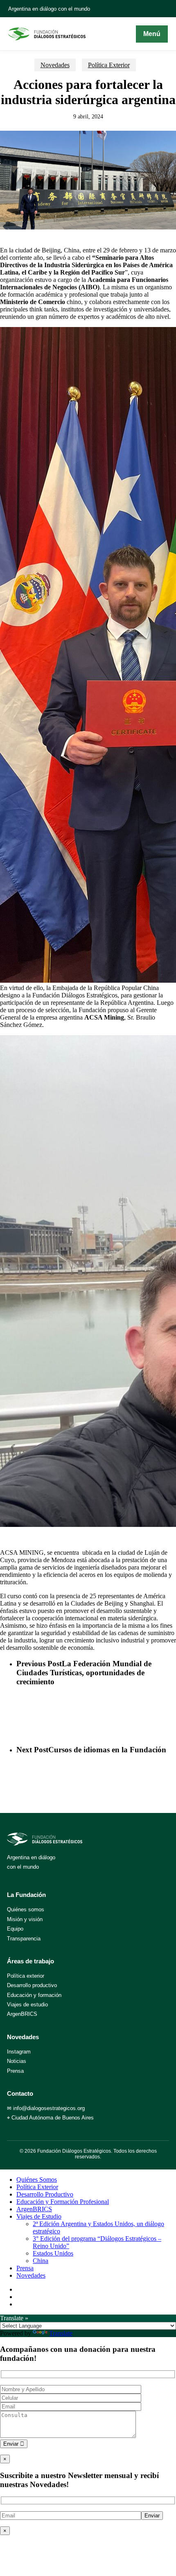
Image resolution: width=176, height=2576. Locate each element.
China (41, 2261)
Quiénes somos (26, 1909)
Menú (152, 34)
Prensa (15, 2071)
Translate (61, 2333)
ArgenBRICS (22, 2014)
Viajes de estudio (27, 2005)
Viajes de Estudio (39, 2216)
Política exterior (26, 1976)
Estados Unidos (53, 2253)
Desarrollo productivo (32, 1985)
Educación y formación (34, 1995)
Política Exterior (109, 65)
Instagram (19, 2052)
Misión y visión (25, 1919)
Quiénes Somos (37, 2180)
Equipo (15, 1929)
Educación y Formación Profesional (63, 2202)
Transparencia (24, 1939)
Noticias (17, 2061)
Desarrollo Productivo (45, 2194)
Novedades (55, 65)
